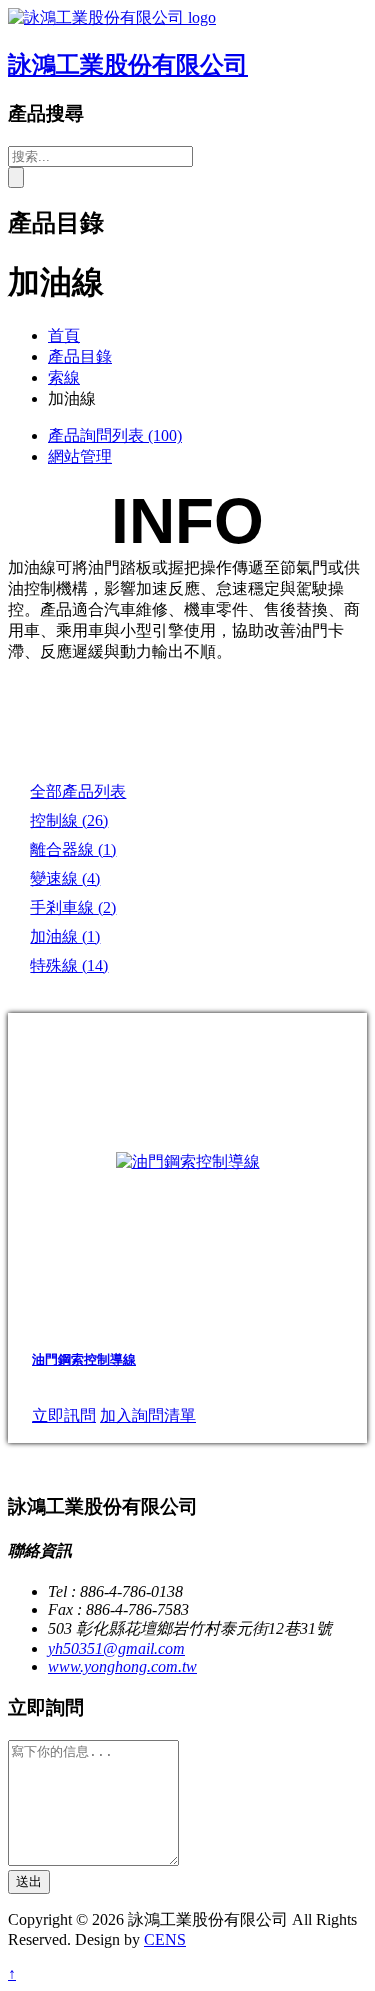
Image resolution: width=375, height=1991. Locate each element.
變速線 (65, 878)
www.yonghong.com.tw (122, 1666)
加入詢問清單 (148, 1415)
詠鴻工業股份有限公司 (128, 65)
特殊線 (69, 965)
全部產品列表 (78, 791)
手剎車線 (73, 907)
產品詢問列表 (115, 435)
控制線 (69, 820)
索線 (64, 377)
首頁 (64, 335)
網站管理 (80, 456)
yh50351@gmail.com (116, 1648)
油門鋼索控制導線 (84, 1359)
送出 (29, 1881)
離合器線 (73, 849)
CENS (165, 1939)
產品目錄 (80, 356)
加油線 (65, 936)
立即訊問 (64, 1415)
